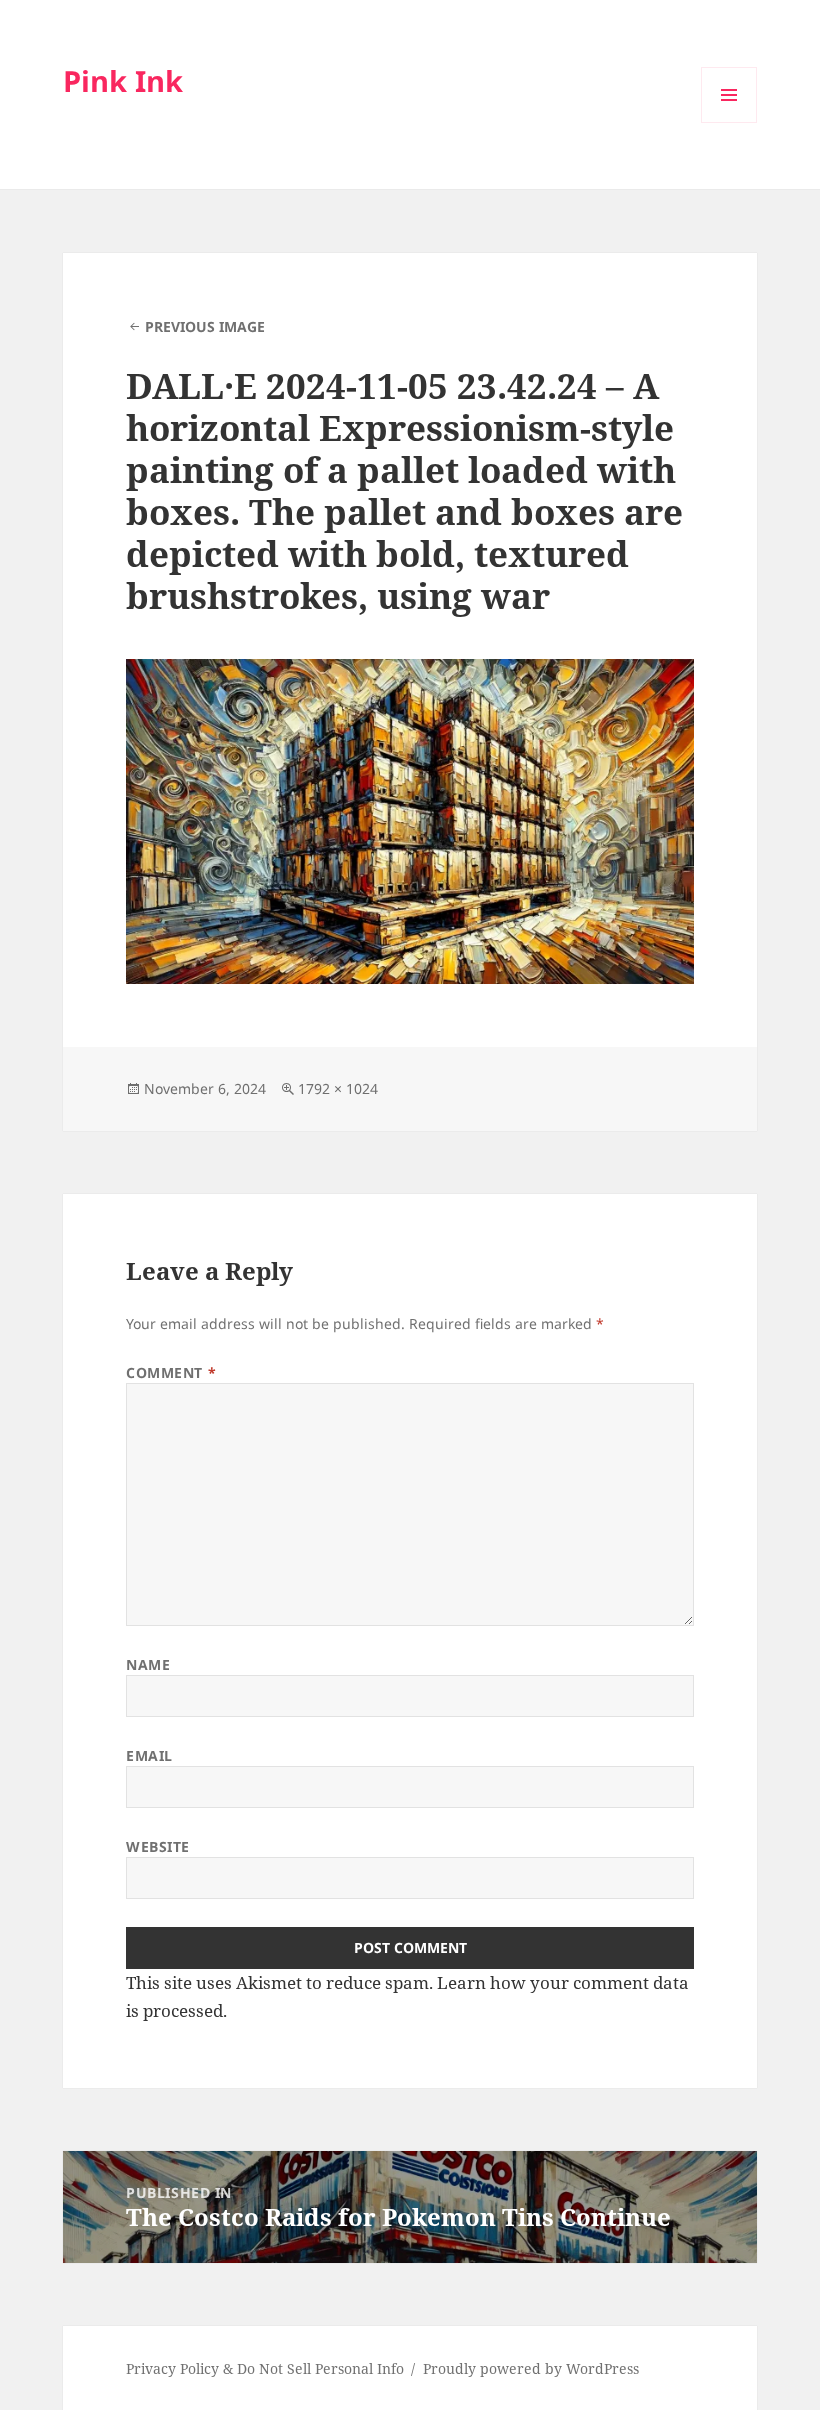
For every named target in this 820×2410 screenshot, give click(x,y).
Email (149, 1755)
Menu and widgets (729, 122)
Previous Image (205, 326)
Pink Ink (123, 80)
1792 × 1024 (338, 1088)
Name (148, 1664)
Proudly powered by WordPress (531, 2368)
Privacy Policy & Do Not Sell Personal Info (265, 2368)
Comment (171, 1372)
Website (158, 1846)
